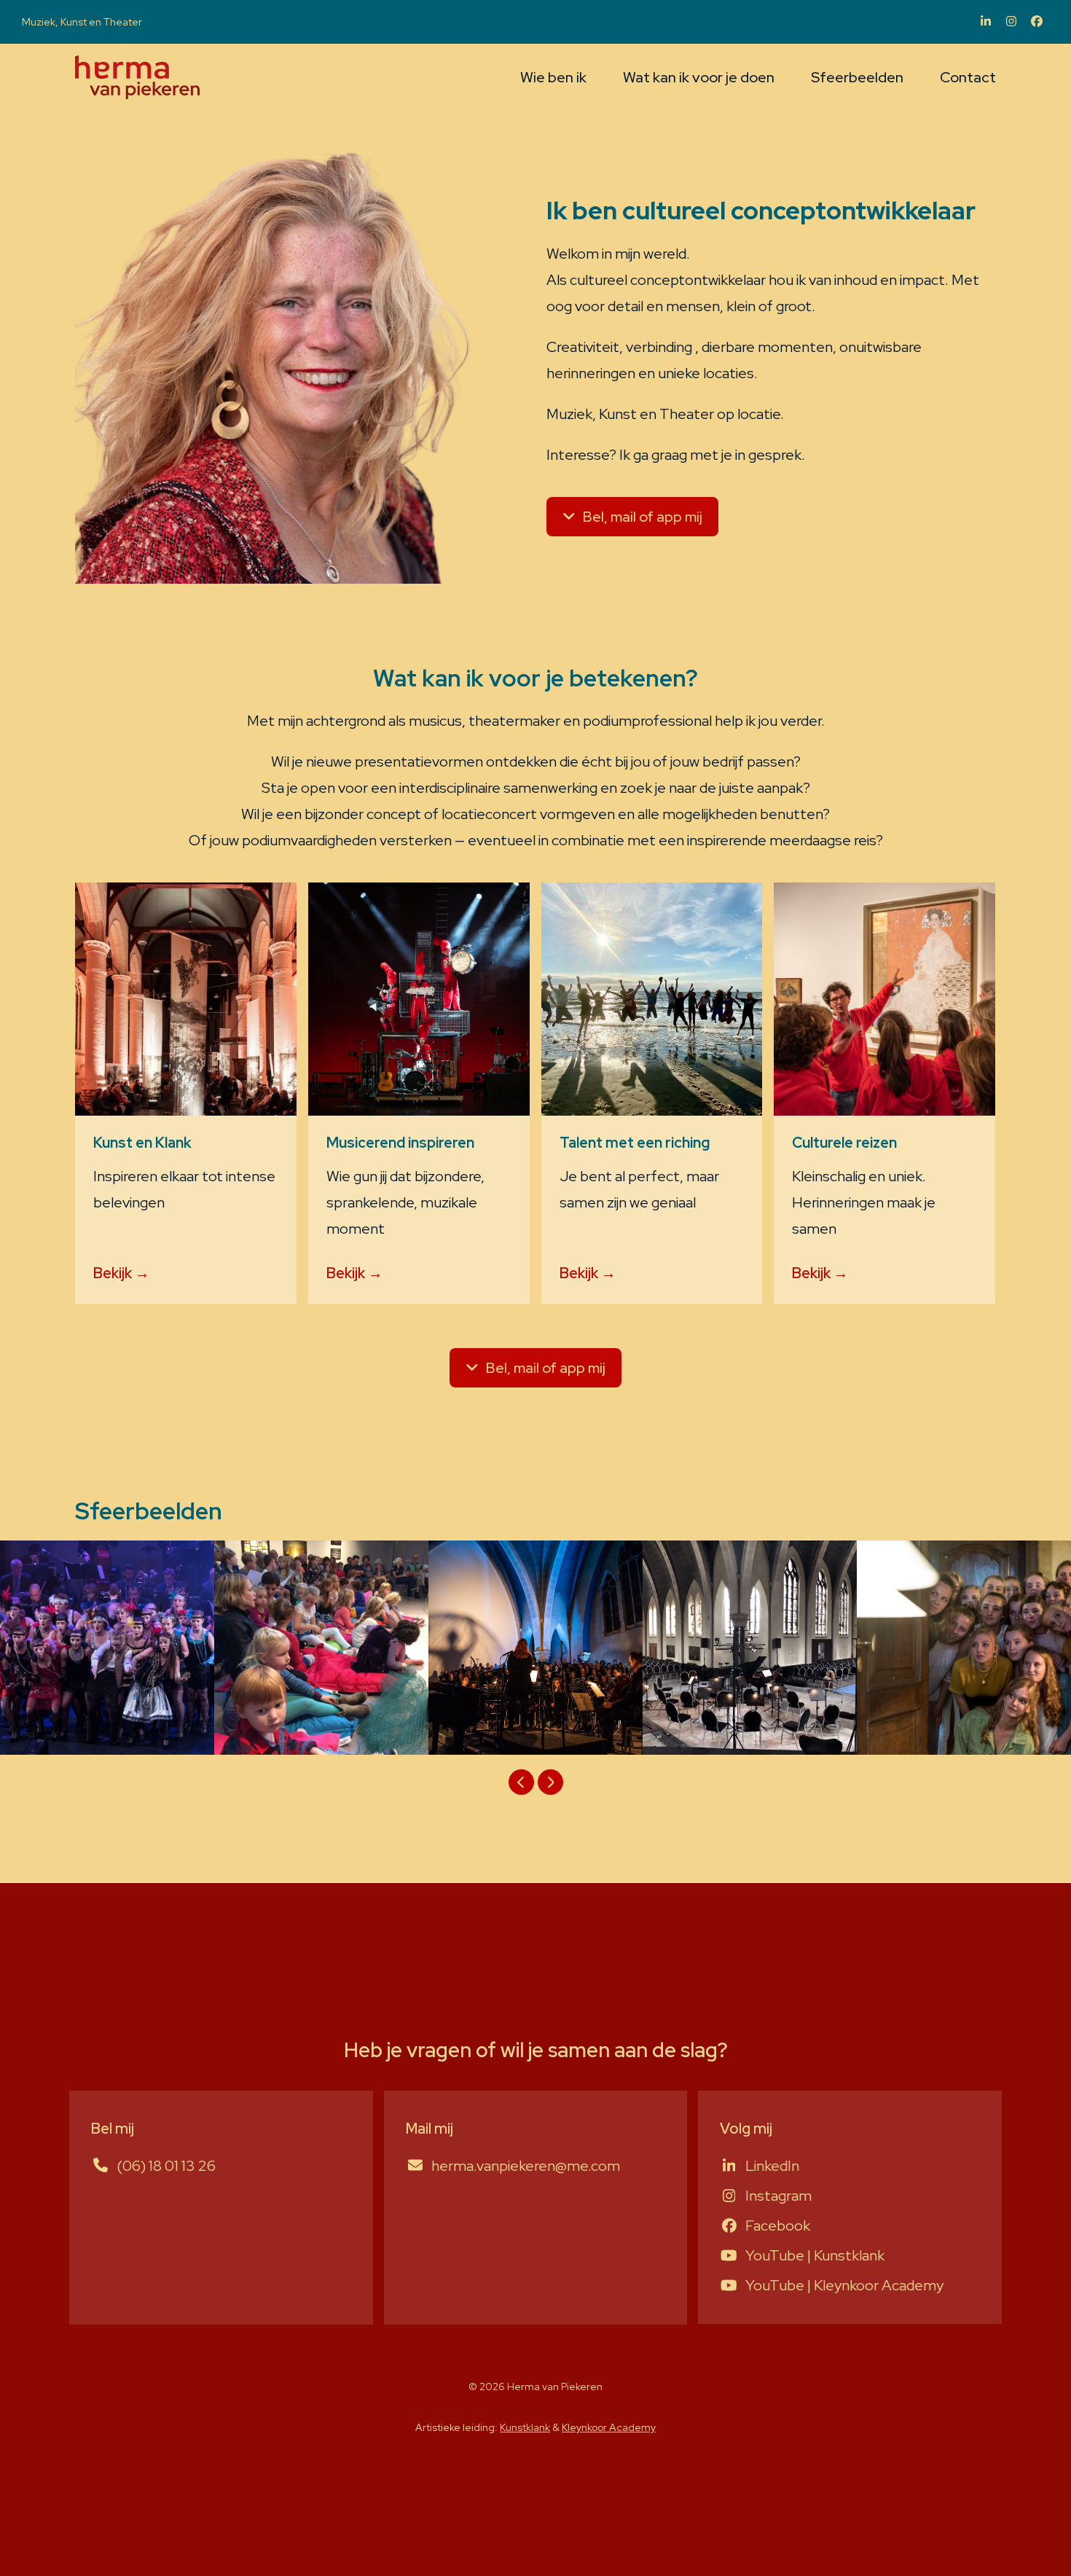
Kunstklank (525, 2427)
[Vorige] (521, 1782)
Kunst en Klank (142, 1143)
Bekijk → (121, 1273)
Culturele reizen (844, 1143)
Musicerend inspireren (400, 1143)
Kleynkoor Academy (609, 2427)
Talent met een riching (635, 1143)
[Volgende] (550, 1782)
